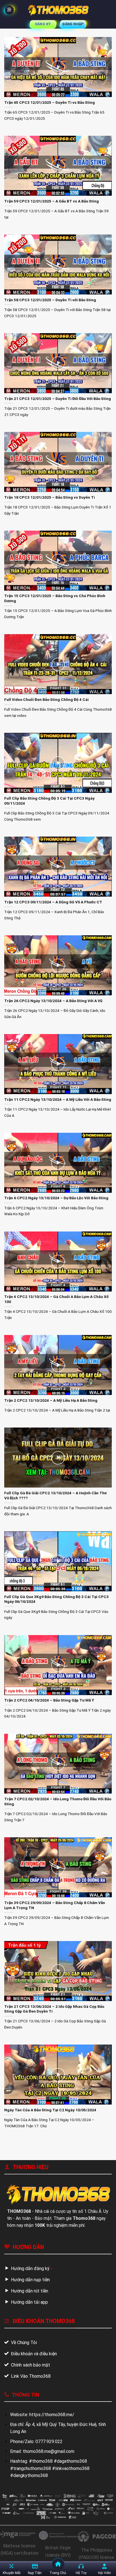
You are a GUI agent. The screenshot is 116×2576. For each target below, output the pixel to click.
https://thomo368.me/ (52, 2415)
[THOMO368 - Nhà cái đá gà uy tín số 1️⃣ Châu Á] (58, 10)
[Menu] (9, 10)
